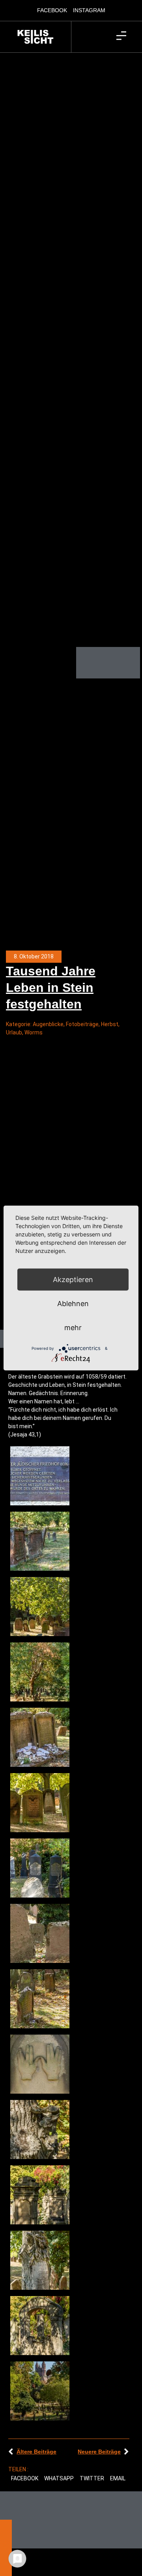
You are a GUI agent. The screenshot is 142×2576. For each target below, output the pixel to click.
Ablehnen (73, 1304)
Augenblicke (48, 1024)
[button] (25, 2479)
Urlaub (14, 1032)
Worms (34, 1032)
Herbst (110, 1024)
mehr (73, 1328)
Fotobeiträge (82, 1024)
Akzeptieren (73, 1280)
